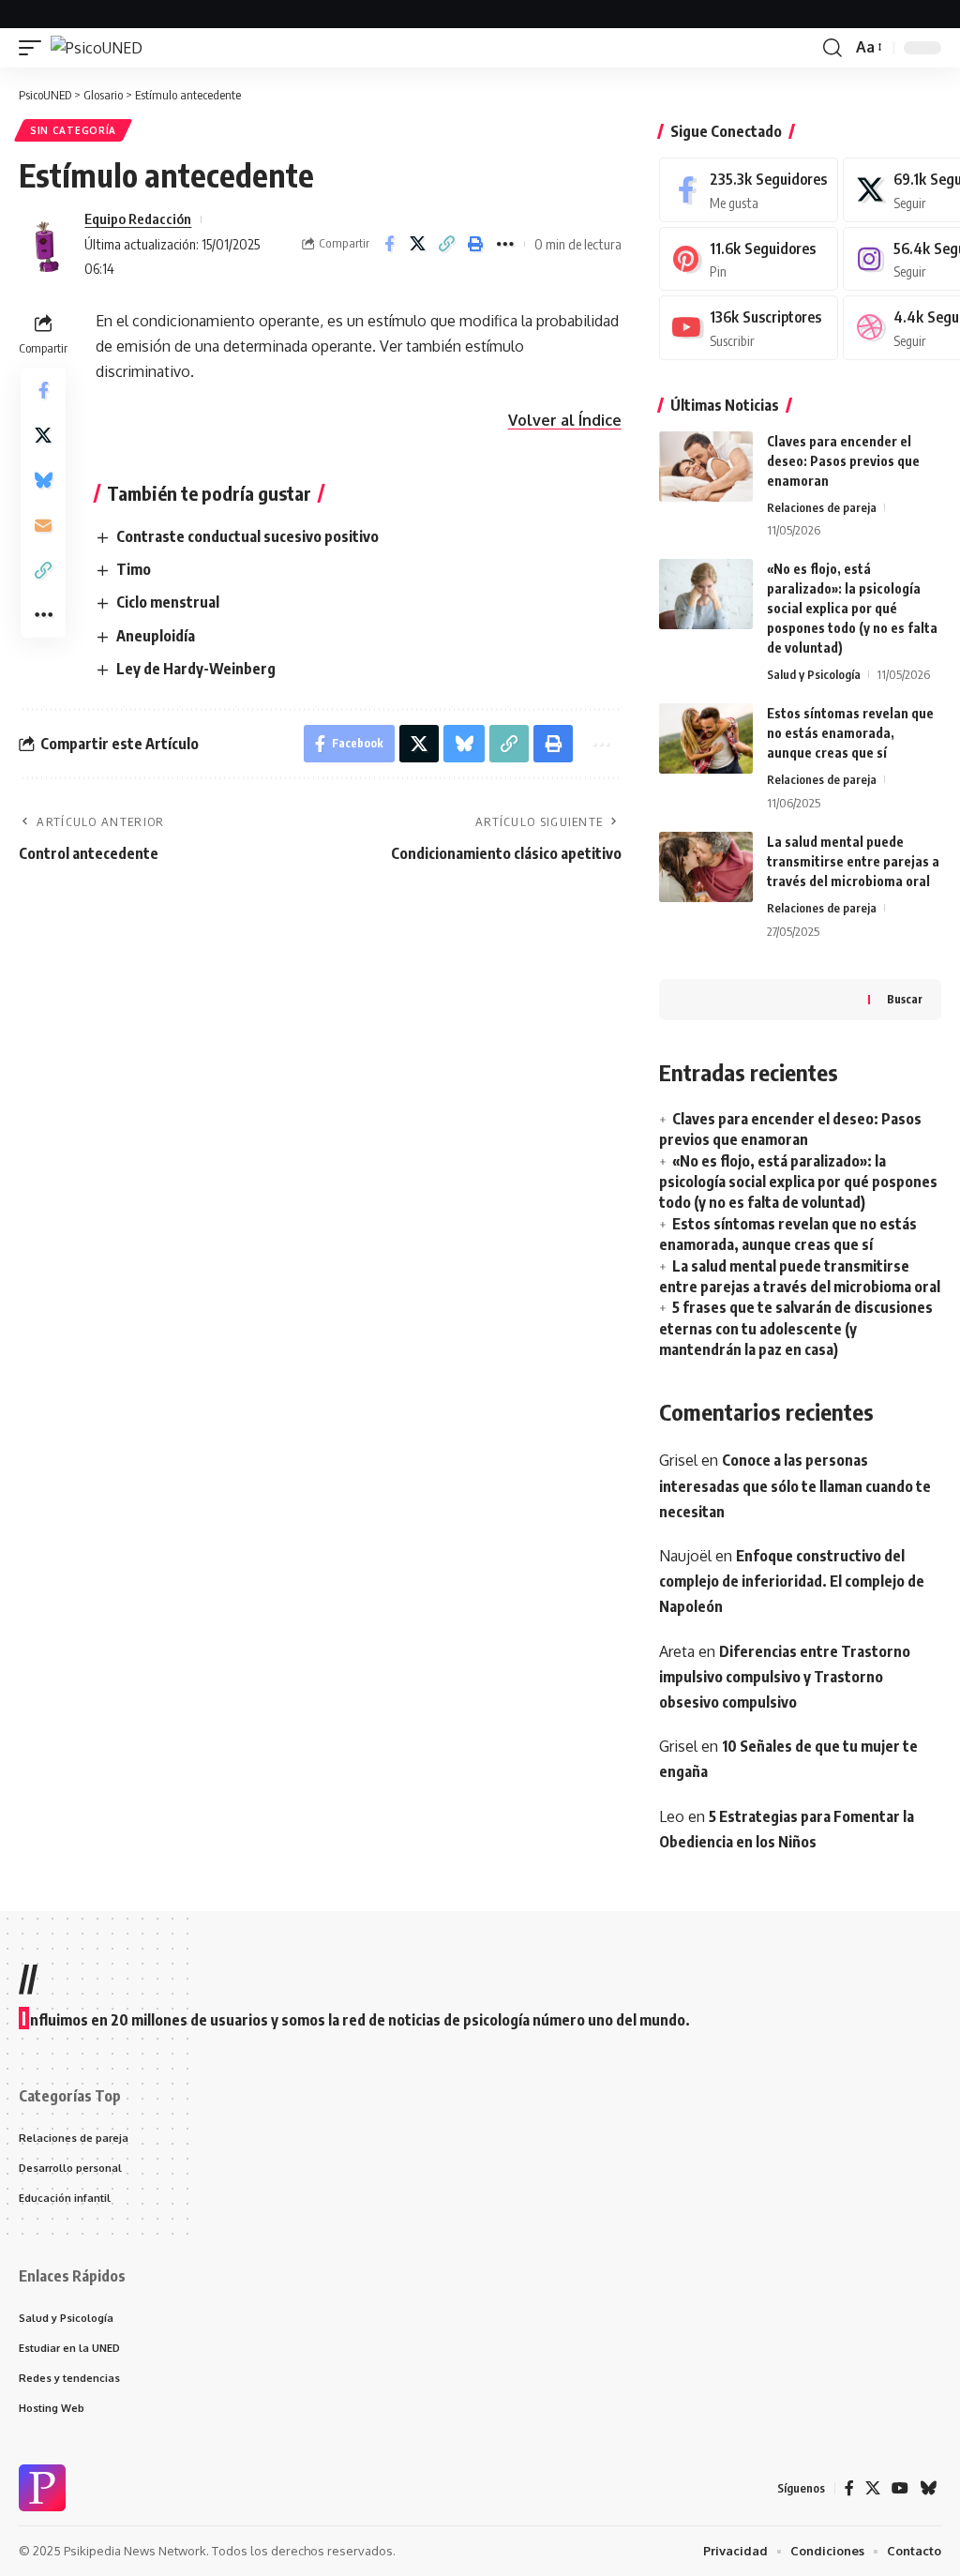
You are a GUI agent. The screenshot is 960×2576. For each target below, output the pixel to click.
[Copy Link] (447, 244)
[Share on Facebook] (389, 244)
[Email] (43, 525)
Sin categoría (73, 130)
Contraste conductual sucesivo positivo (247, 536)
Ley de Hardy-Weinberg (196, 669)
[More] (505, 244)
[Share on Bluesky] (43, 480)
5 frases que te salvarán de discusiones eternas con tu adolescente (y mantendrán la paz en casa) (796, 1328)
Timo (134, 569)
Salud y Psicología (814, 674)
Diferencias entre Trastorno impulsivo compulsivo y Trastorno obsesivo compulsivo (785, 1677)
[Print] (476, 244)
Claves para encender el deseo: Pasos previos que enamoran (843, 461)
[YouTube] (900, 2488)
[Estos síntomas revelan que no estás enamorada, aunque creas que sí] (706, 738)
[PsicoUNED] (97, 48)
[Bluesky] (928, 2488)
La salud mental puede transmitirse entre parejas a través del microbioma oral (853, 861)
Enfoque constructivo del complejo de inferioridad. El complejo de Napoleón (792, 1581)
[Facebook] (749, 190)
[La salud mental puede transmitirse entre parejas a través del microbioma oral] (706, 867)
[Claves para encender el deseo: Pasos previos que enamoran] (706, 467)
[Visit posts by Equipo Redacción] (47, 244)
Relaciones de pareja (822, 507)
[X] (873, 2488)
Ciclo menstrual (168, 602)
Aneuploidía (156, 636)
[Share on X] (418, 244)
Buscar (905, 999)
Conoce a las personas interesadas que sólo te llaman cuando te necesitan (795, 1485)
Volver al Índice (565, 420)
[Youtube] (749, 328)
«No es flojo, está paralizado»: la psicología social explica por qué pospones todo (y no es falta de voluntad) (852, 608)
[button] (35, 48)
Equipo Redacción (138, 218)
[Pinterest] (749, 259)
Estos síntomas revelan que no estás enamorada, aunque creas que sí (850, 733)
